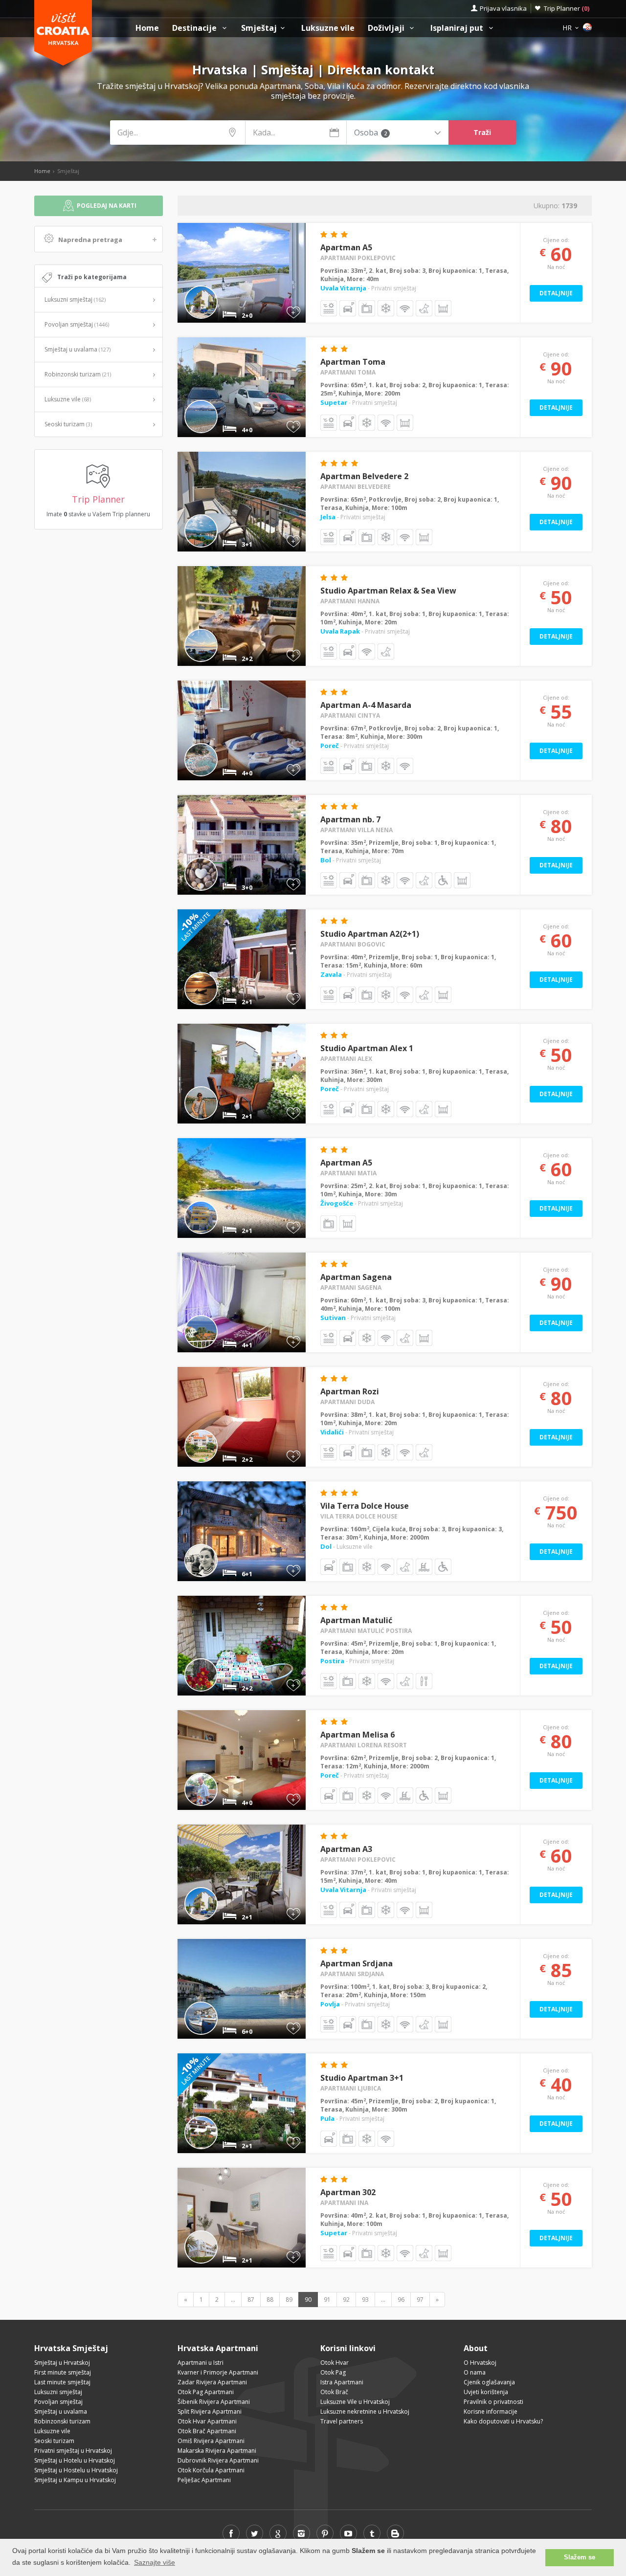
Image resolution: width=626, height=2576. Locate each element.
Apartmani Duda (347, 1402)
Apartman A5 (346, 247)
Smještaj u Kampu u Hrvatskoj (75, 2480)
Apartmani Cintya (350, 716)
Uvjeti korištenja (486, 2392)
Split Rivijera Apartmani (210, 2411)
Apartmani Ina (344, 2203)
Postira (333, 1661)
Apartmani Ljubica (351, 2088)
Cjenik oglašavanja (489, 2382)
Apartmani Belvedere (356, 487)
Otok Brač (334, 2392)
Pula (328, 2118)
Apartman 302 (348, 2192)
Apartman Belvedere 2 (364, 476)
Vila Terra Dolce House (365, 1506)
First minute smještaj (63, 2372)
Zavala (332, 974)
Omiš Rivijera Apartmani (211, 2441)
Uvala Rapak (341, 631)
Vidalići (333, 1432)
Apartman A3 (346, 1849)
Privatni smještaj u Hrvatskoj (73, 2451)
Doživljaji (387, 28)
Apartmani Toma (348, 372)
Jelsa (329, 517)
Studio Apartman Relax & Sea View (388, 591)
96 (401, 2300)
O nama (475, 2372)
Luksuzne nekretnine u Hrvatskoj (365, 2411)
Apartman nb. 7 (350, 819)
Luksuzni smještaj (75, 299)
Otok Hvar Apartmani (207, 2421)
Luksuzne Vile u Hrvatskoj (355, 2402)
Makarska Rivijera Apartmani (217, 2451)
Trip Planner (567, 8)
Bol (326, 860)
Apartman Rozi (350, 1391)
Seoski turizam (68, 424)
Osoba (370, 133)
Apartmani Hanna (350, 601)
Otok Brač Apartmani (207, 2431)
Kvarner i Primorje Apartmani (218, 2372)
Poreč (330, 746)
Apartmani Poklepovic (358, 258)
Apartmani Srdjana (352, 1974)
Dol (327, 1546)
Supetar (335, 402)
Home (147, 28)
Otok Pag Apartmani (206, 2392)
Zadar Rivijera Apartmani (212, 2382)
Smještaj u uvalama (78, 349)
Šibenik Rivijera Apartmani (214, 2402)
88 (270, 2300)
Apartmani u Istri (201, 2363)
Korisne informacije (491, 2411)
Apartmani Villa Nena (357, 830)
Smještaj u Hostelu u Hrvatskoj (76, 2470)
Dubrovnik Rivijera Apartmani (218, 2460)
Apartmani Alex (346, 1059)
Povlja (331, 2004)
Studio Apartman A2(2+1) (370, 934)
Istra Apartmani (342, 2382)
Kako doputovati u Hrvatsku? (503, 2421)
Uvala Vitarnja (344, 288)
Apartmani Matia (348, 1173)
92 (346, 2300)
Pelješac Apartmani (204, 2480)
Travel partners (342, 2421)
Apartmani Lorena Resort (364, 1745)
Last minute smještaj (62, 2382)
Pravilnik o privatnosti (493, 2402)
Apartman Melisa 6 (358, 1735)
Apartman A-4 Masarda (366, 705)
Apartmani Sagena (351, 1288)
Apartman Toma (353, 362)
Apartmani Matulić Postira (366, 1631)
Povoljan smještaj (77, 324)
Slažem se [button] (580, 2557)
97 (420, 2300)
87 (251, 2300)
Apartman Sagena (356, 1277)
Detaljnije (556, 293)
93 (365, 2300)
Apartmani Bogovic (353, 944)
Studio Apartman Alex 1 (367, 1048)
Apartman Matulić (356, 1620)
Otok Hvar (335, 2363)
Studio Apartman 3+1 (362, 2078)
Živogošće (337, 1203)
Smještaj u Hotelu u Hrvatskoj (75, 2460)
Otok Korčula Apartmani (211, 2470)
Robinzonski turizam (78, 374)
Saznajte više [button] (155, 2562)
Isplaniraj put (458, 28)
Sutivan (334, 1318)
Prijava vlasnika (503, 8)
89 (289, 2300)
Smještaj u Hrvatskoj (62, 2363)
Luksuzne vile (328, 28)
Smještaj (259, 28)
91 (327, 2300)
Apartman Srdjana (357, 1963)
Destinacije (195, 28)
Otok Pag (333, 2372)
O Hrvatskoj (480, 2363)
